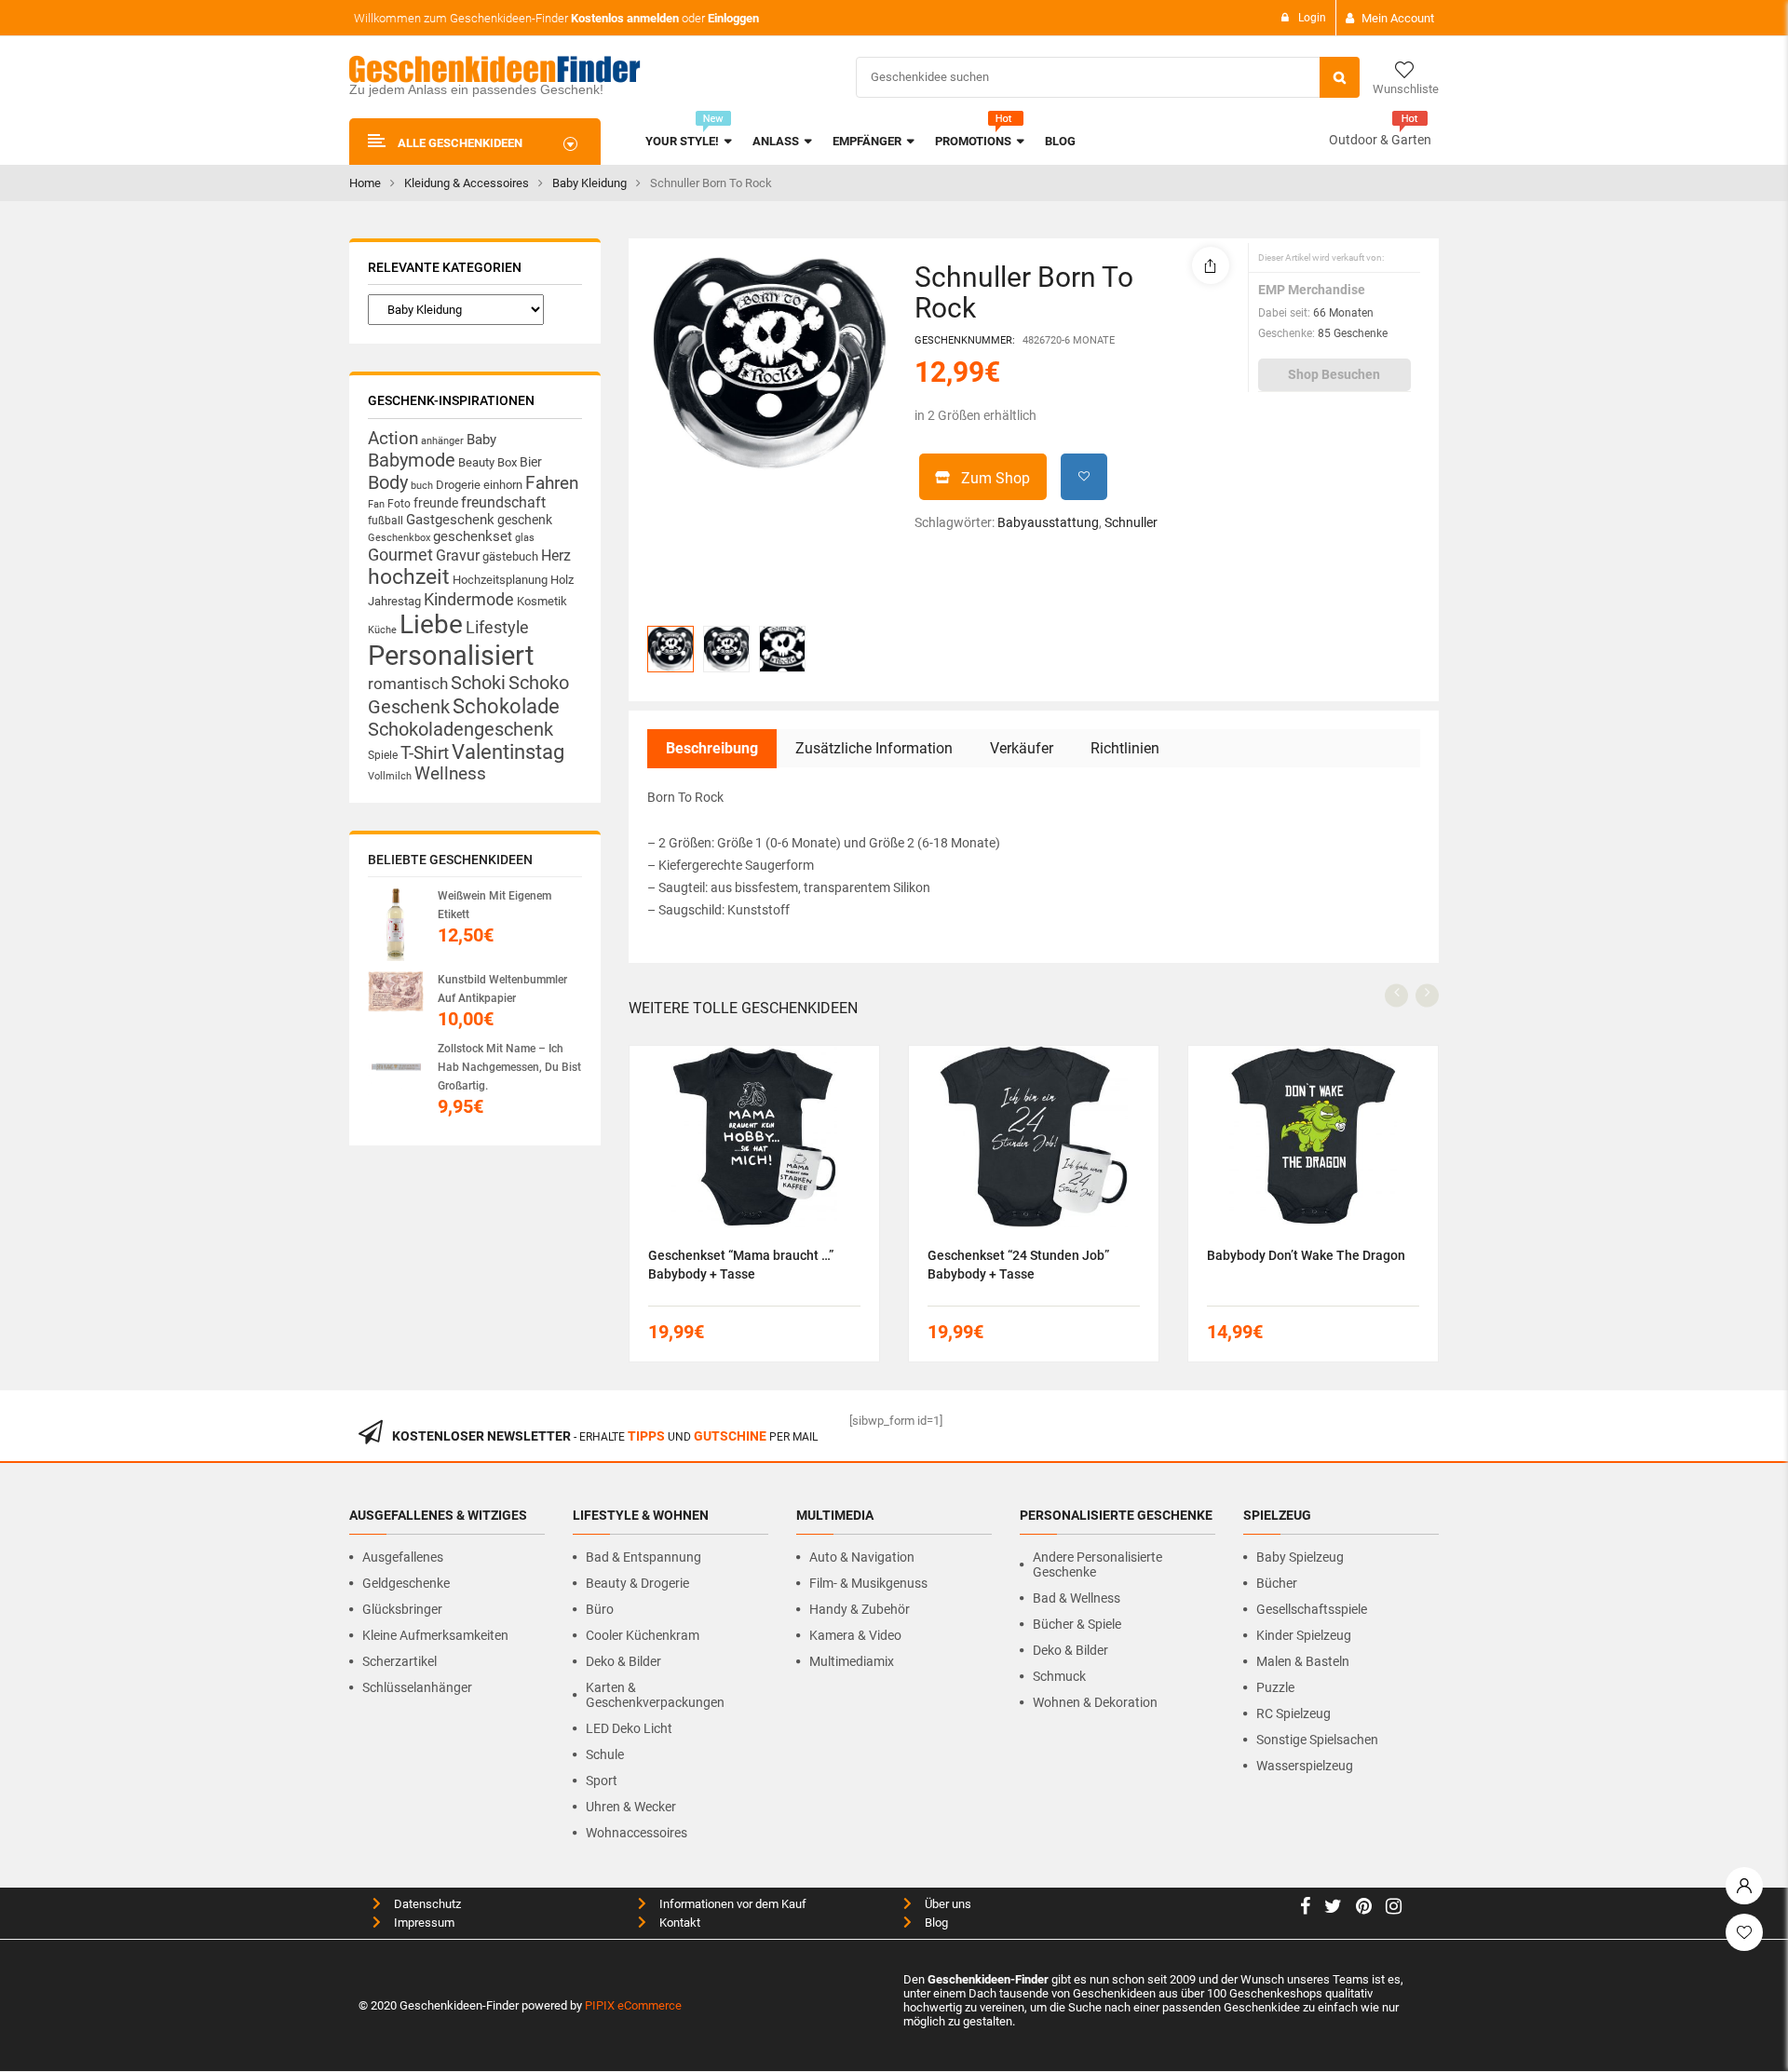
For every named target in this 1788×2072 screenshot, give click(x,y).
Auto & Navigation (862, 1557)
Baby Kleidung (589, 183)
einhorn (503, 485)
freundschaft (503, 502)
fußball (386, 520)
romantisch (408, 684)
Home (365, 183)
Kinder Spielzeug (1304, 1635)
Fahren (552, 483)
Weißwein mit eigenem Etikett (494, 905)
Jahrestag (394, 601)
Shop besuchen (1334, 374)
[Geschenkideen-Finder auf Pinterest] (1364, 1909)
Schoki (478, 683)
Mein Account (1398, 18)
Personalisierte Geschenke (1116, 1515)
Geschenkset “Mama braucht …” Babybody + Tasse (741, 1265)
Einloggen (733, 18)
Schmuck (1059, 1676)
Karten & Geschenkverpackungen (655, 1695)
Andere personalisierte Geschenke (1097, 1564)
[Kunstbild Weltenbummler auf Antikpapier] (396, 991)
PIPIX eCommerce (633, 2005)
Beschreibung (712, 748)
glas (525, 538)
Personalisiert (451, 656)
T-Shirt (425, 753)
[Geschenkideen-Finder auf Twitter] (1333, 1909)
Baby (481, 440)
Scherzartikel (400, 1661)
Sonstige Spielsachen (1317, 1740)
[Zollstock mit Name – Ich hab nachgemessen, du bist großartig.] (396, 1067)
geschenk (525, 520)
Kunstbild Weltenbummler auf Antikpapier (502, 989)
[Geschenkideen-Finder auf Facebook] (1305, 1909)
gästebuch (510, 556)
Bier (531, 462)
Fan (376, 504)
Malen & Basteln (1303, 1661)
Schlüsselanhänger (417, 1687)
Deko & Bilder (623, 1661)
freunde (436, 503)
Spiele (383, 755)
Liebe (431, 624)
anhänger (442, 441)
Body (388, 482)
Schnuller (1131, 522)
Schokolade (506, 706)
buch (422, 486)
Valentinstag (508, 752)
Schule (605, 1754)
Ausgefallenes (403, 1557)
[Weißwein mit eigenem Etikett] (396, 924)
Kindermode (469, 599)
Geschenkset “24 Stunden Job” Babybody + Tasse (1018, 1265)
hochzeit (409, 577)
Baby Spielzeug (1300, 1557)
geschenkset (473, 536)
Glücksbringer (402, 1609)
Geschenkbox (399, 538)
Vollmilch (390, 776)
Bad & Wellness (1077, 1598)
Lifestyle (497, 627)
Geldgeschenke (406, 1583)
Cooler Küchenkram (643, 1635)
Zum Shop (996, 478)
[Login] (1744, 1881)
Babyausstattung (1048, 522)
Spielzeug (1277, 1515)
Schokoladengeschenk (461, 729)
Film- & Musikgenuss (868, 1583)
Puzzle (1275, 1687)
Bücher (1277, 1583)
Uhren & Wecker (631, 1807)
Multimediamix (852, 1661)
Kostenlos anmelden (625, 18)
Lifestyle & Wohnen (641, 1515)
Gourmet (400, 555)
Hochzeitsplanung (500, 580)
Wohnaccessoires (637, 1833)
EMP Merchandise (1312, 290)
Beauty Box (488, 462)
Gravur (458, 555)
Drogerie (458, 485)
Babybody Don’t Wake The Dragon (1306, 1255)
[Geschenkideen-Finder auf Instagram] (1394, 1909)
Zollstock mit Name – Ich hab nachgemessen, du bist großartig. (509, 1067)
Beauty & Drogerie (637, 1583)
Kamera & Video (855, 1635)
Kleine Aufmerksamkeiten (435, 1635)
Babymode (412, 460)
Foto (399, 503)
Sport (602, 1781)
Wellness (450, 774)
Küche (382, 630)
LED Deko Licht (629, 1728)
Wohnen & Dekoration (1095, 1702)
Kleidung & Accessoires (467, 183)
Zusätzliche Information (874, 748)
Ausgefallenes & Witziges (438, 1515)
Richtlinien (1125, 748)
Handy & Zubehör (860, 1609)
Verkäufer (1022, 748)
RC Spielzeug (1294, 1713)
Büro (600, 1609)
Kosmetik (542, 601)
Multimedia (835, 1515)
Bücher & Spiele (1077, 1624)
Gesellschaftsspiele (1312, 1609)
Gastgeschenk (450, 520)
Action (393, 439)
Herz (556, 555)
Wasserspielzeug (1305, 1766)
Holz (562, 580)
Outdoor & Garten (1380, 140)
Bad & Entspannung (643, 1557)
